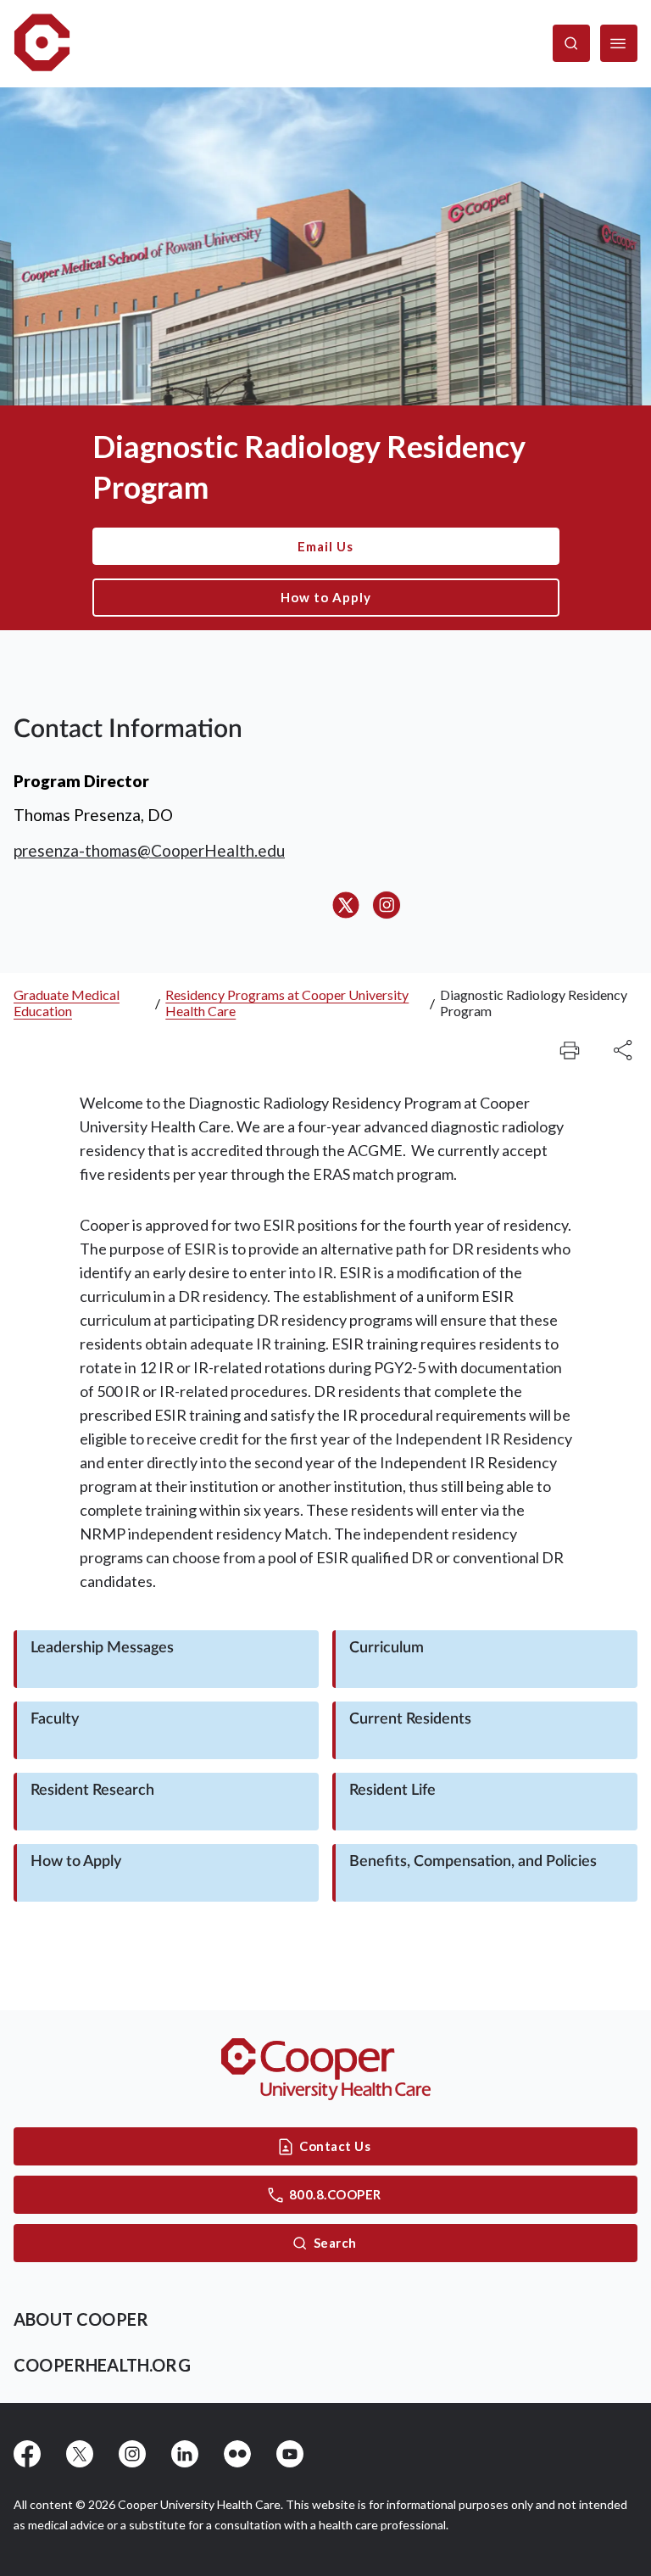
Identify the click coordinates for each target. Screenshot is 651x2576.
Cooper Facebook (27, 2454)
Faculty (55, 1719)
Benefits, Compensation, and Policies (473, 1862)
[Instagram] (387, 905)
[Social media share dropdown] (570, 1050)
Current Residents (410, 1719)
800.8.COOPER (335, 2194)
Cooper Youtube (290, 2454)
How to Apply (326, 597)
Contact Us (335, 2146)
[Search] (571, 43)
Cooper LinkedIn (185, 2454)
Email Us (325, 546)
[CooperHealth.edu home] (326, 2069)
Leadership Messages (102, 1648)
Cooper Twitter (80, 2454)
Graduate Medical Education (67, 1003)
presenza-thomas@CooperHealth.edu (149, 850)
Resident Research (92, 1791)
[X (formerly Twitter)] (346, 905)
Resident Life (392, 1791)
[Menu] (619, 43)
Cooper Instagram (132, 2454)
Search (335, 2243)
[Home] (42, 44)
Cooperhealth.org (102, 2365)
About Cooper (81, 2319)
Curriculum (387, 1648)
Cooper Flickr (237, 2454)
